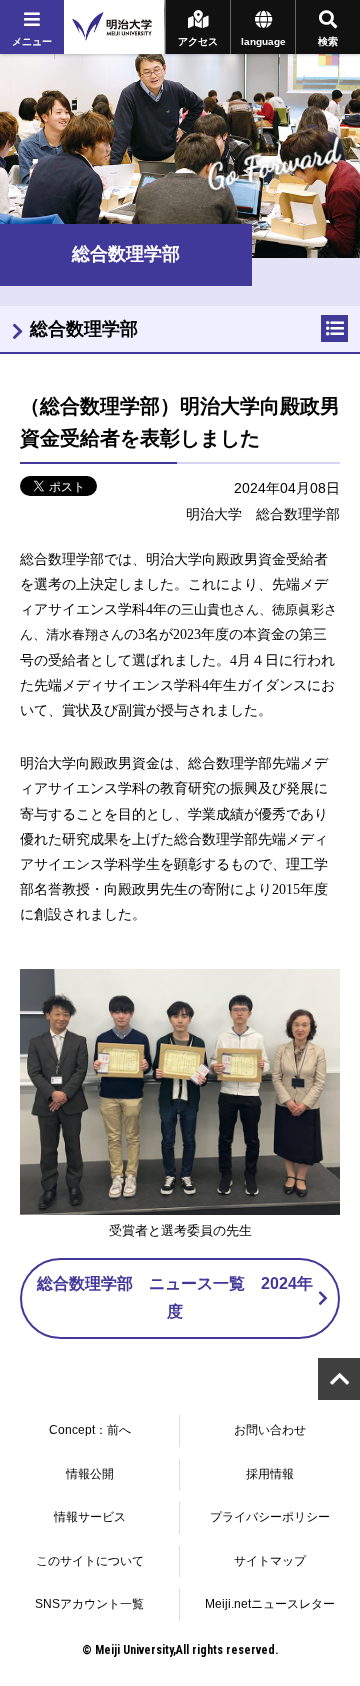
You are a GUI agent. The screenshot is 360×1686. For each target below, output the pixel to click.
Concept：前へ (90, 1430)
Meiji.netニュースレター (270, 1604)
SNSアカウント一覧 (89, 1604)
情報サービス (90, 1517)
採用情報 (270, 1474)
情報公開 (90, 1474)
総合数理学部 (84, 329)
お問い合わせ (270, 1430)
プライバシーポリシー (270, 1517)
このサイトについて (90, 1561)
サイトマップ (270, 1561)
